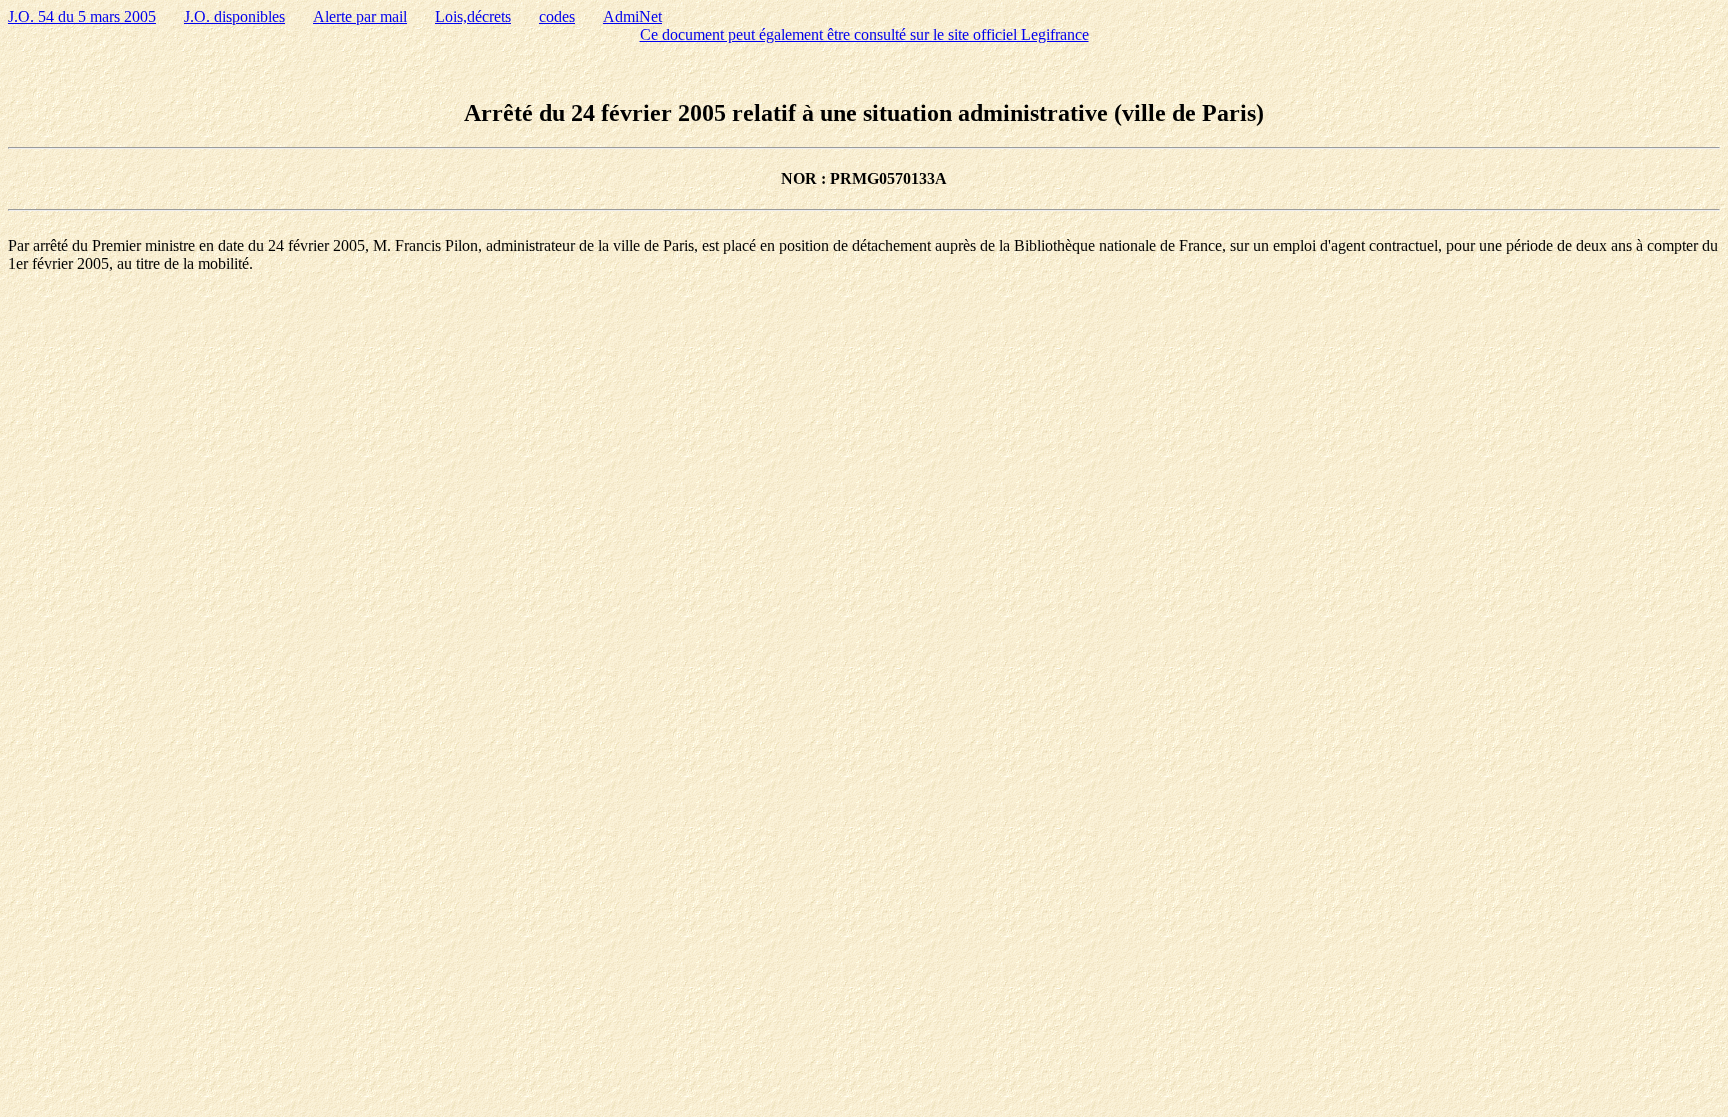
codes (557, 16)
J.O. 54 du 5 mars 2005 (82, 16)
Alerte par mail (360, 16)
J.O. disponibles (234, 16)
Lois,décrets (473, 16)
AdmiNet (632, 16)
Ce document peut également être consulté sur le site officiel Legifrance (864, 34)
